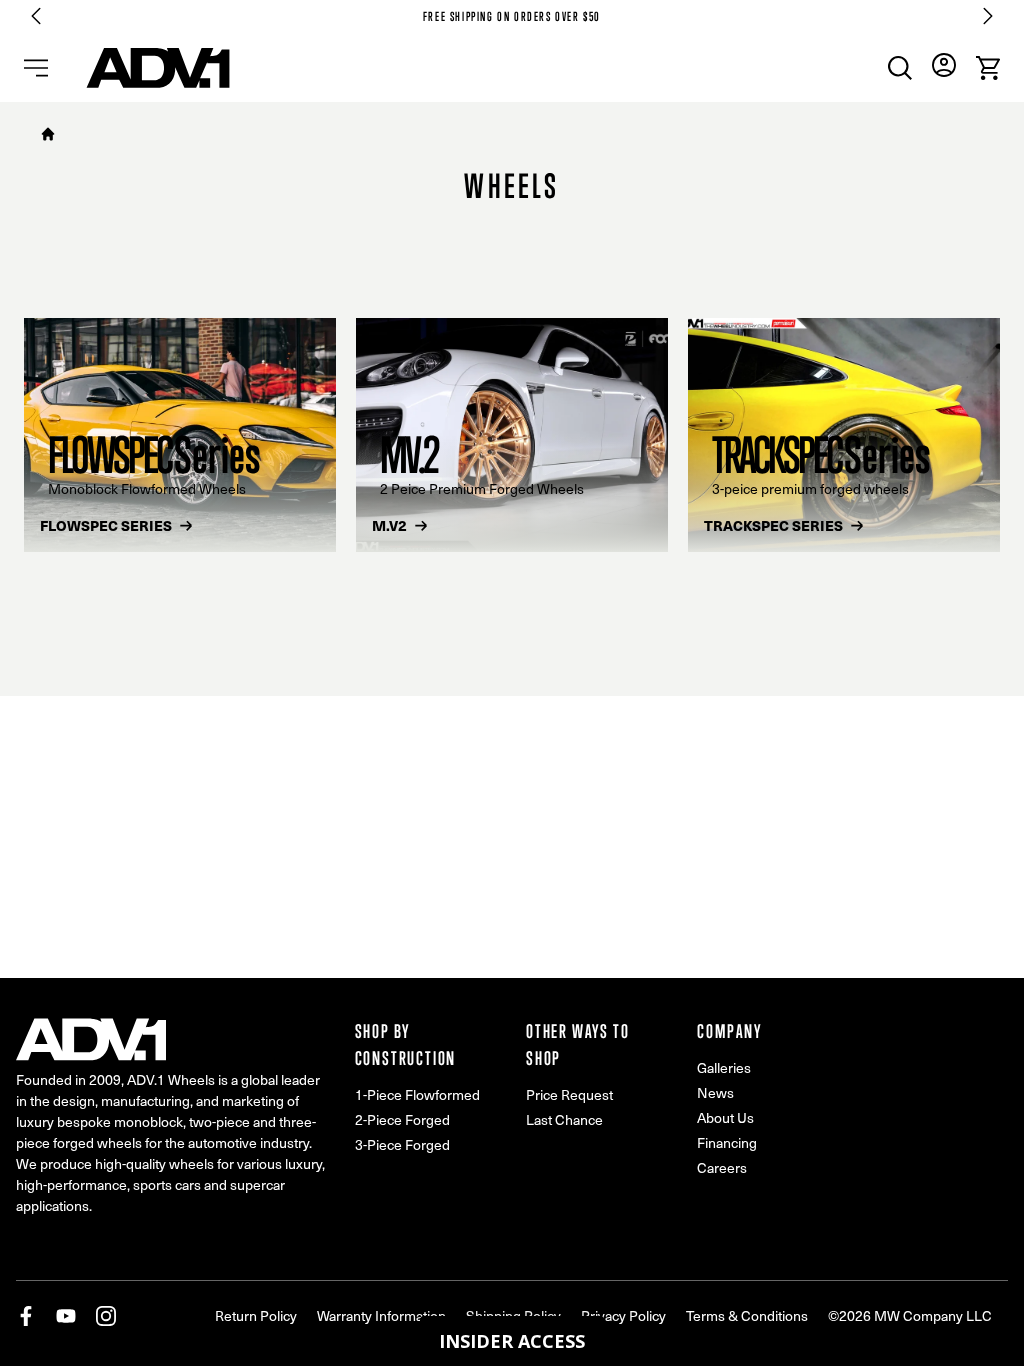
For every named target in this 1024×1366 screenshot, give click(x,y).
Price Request (569, 1094)
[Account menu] (944, 65)
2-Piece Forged (402, 1119)
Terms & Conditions (747, 1315)
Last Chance (564, 1119)
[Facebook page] (26, 1316)
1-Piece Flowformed (417, 1094)
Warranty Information (381, 1315)
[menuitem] (900, 68)
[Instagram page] (106, 1316)
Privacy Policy (623, 1315)
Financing (727, 1142)
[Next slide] (988, 16)
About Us (725, 1117)
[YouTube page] (66, 1316)
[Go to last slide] (36, 16)
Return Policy (256, 1315)
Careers (722, 1167)
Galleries (724, 1067)
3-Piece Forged (402, 1144)
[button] (512, 1341)
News (715, 1092)
